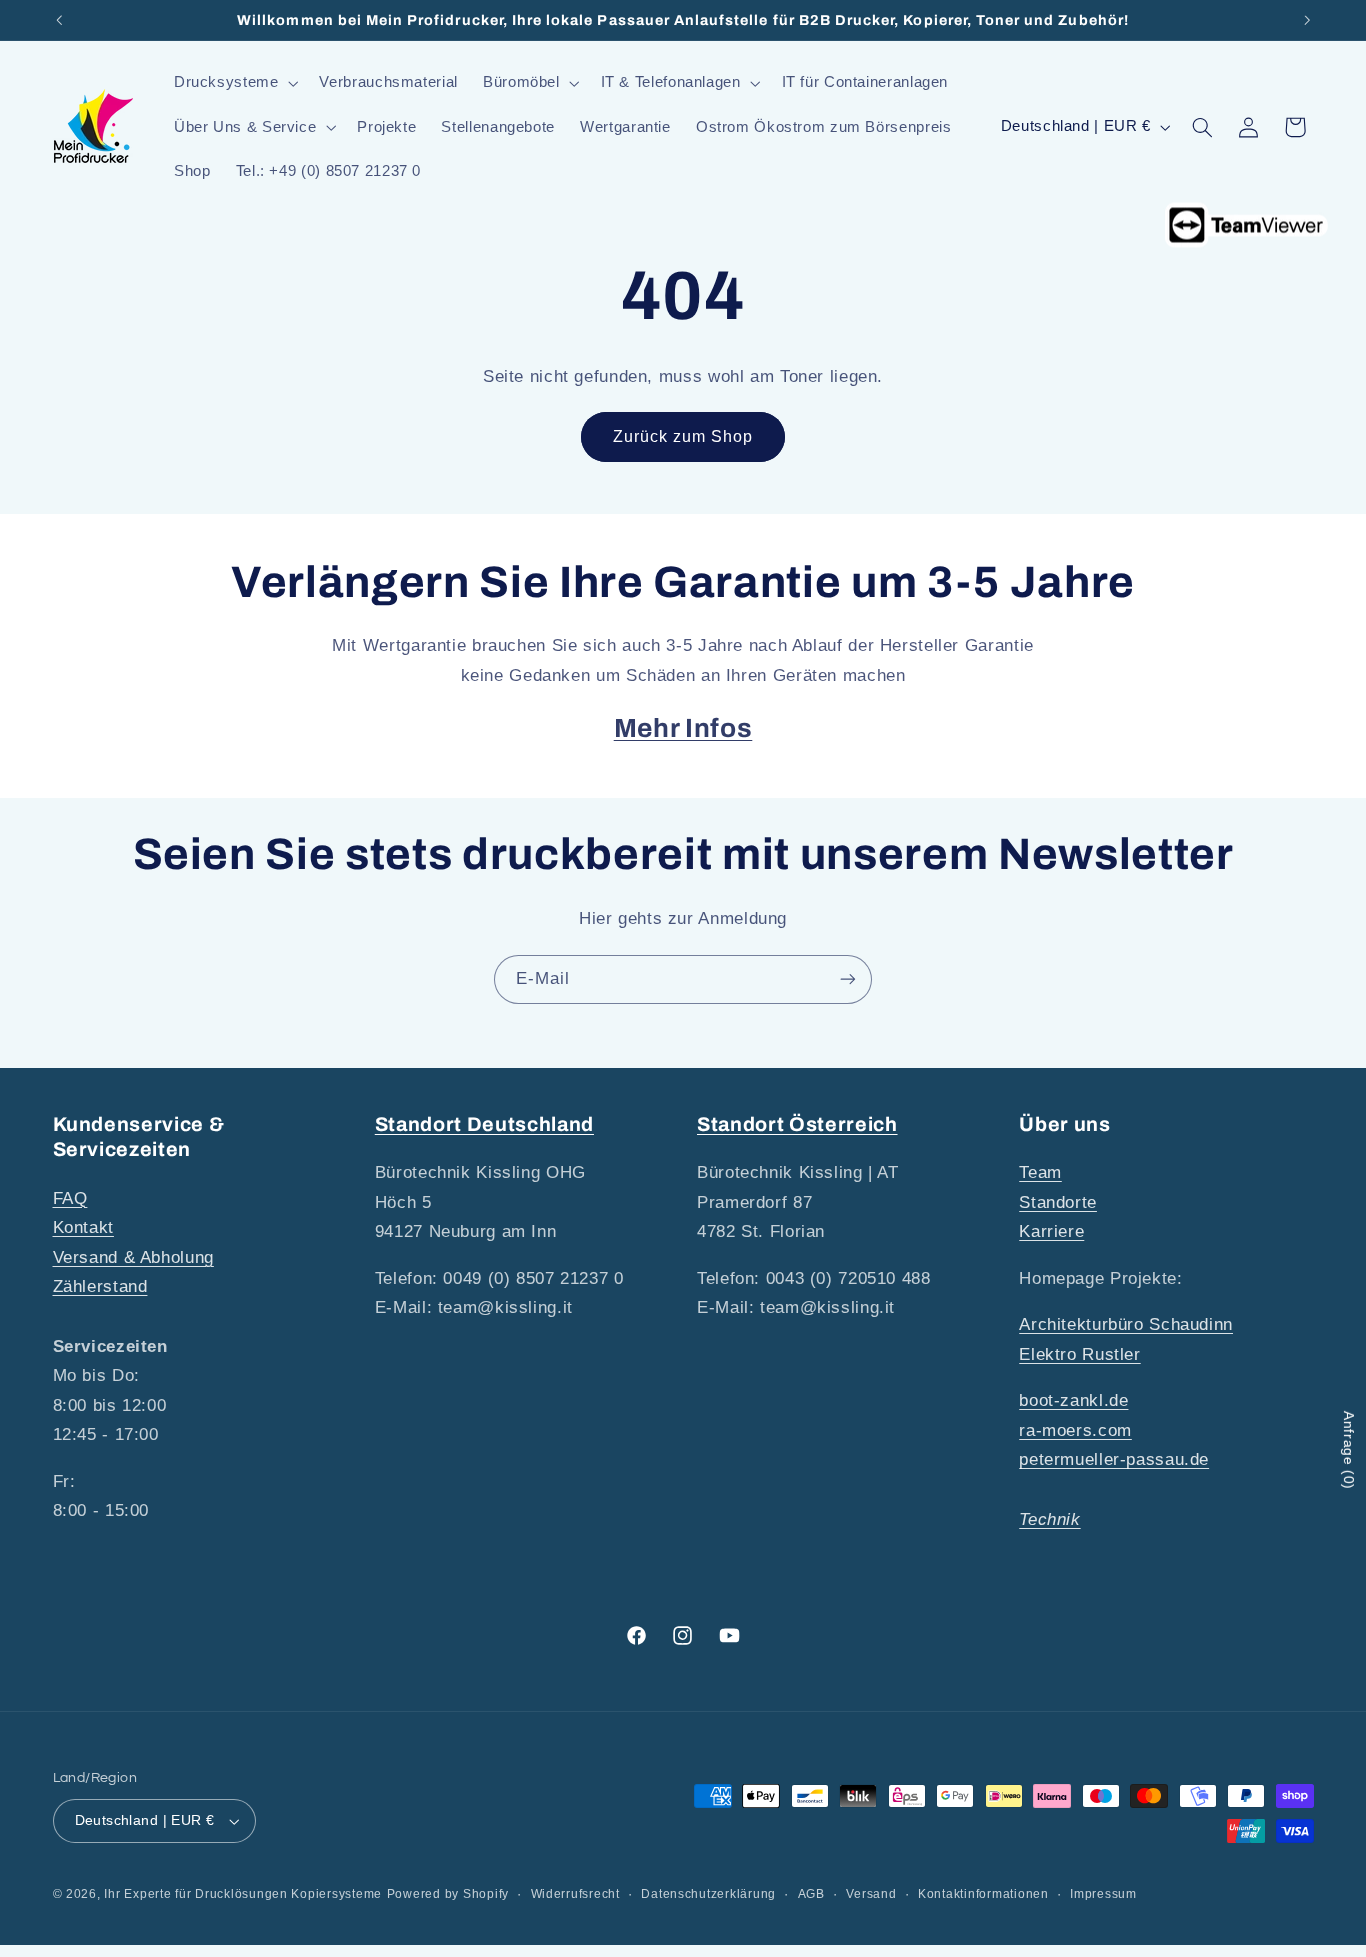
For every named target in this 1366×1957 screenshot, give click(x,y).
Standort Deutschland (484, 1124)
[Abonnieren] (848, 979)
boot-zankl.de (1073, 1400)
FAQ (70, 1198)
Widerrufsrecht (575, 1894)
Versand (871, 1894)
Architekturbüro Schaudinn (1126, 1324)
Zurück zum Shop (683, 436)
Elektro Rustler (1079, 1354)
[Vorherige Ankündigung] (59, 20)
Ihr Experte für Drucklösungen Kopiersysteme (243, 1894)
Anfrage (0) (1349, 1450)
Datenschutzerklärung (708, 1894)
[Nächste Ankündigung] (1307, 20)
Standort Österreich (797, 1124)
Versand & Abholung (133, 1257)
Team (1040, 1172)
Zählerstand (100, 1286)
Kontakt (83, 1227)
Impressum (1103, 1894)
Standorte (1058, 1202)
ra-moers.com (1075, 1430)
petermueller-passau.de (1114, 1459)
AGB (811, 1894)
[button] (234, 83)
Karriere (1051, 1231)
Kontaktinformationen (983, 1894)
